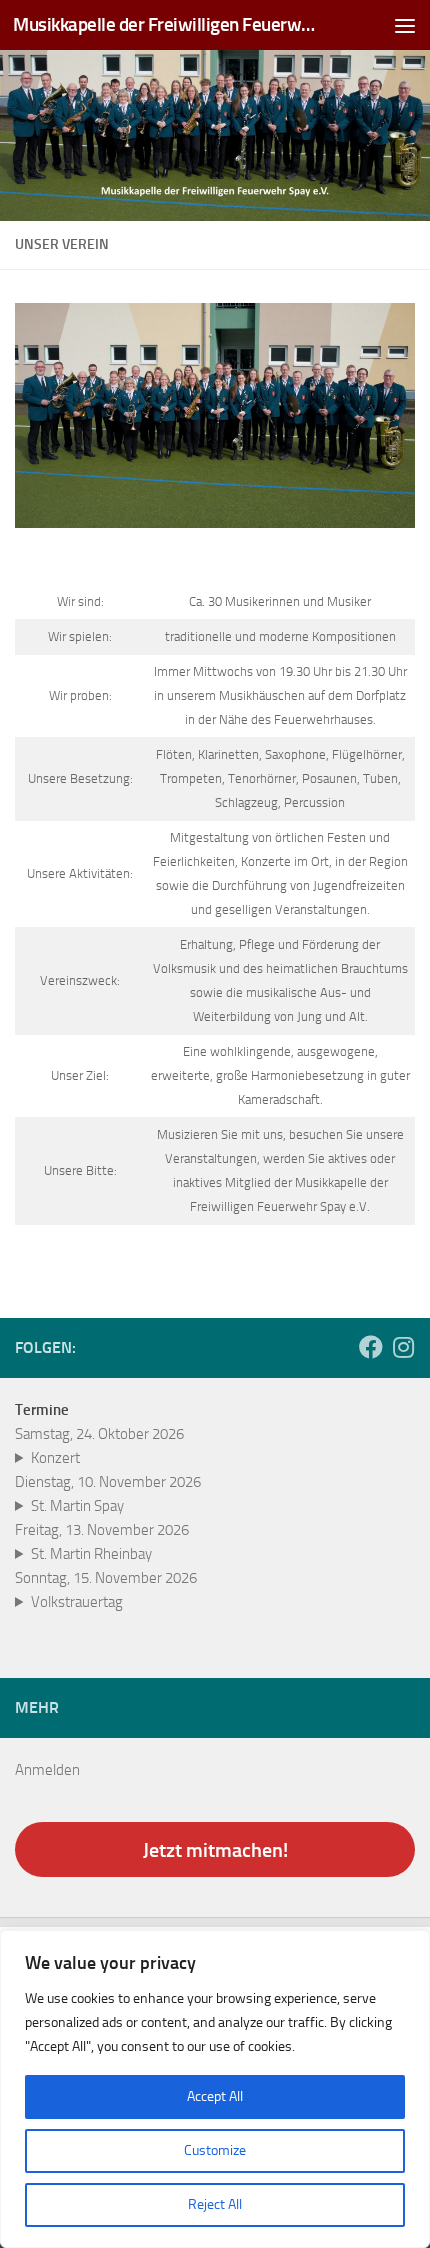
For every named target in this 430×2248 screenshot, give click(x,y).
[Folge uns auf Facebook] (371, 1347)
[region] (215, 2089)
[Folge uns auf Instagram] (403, 1347)
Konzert (55, 1458)
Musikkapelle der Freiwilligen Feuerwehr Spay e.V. (168, 24)
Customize (215, 2150)
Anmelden (47, 1770)
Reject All (215, 2204)
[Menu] (405, 25)
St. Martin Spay (77, 1506)
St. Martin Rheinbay (91, 1554)
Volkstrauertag (77, 1602)
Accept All (215, 2096)
